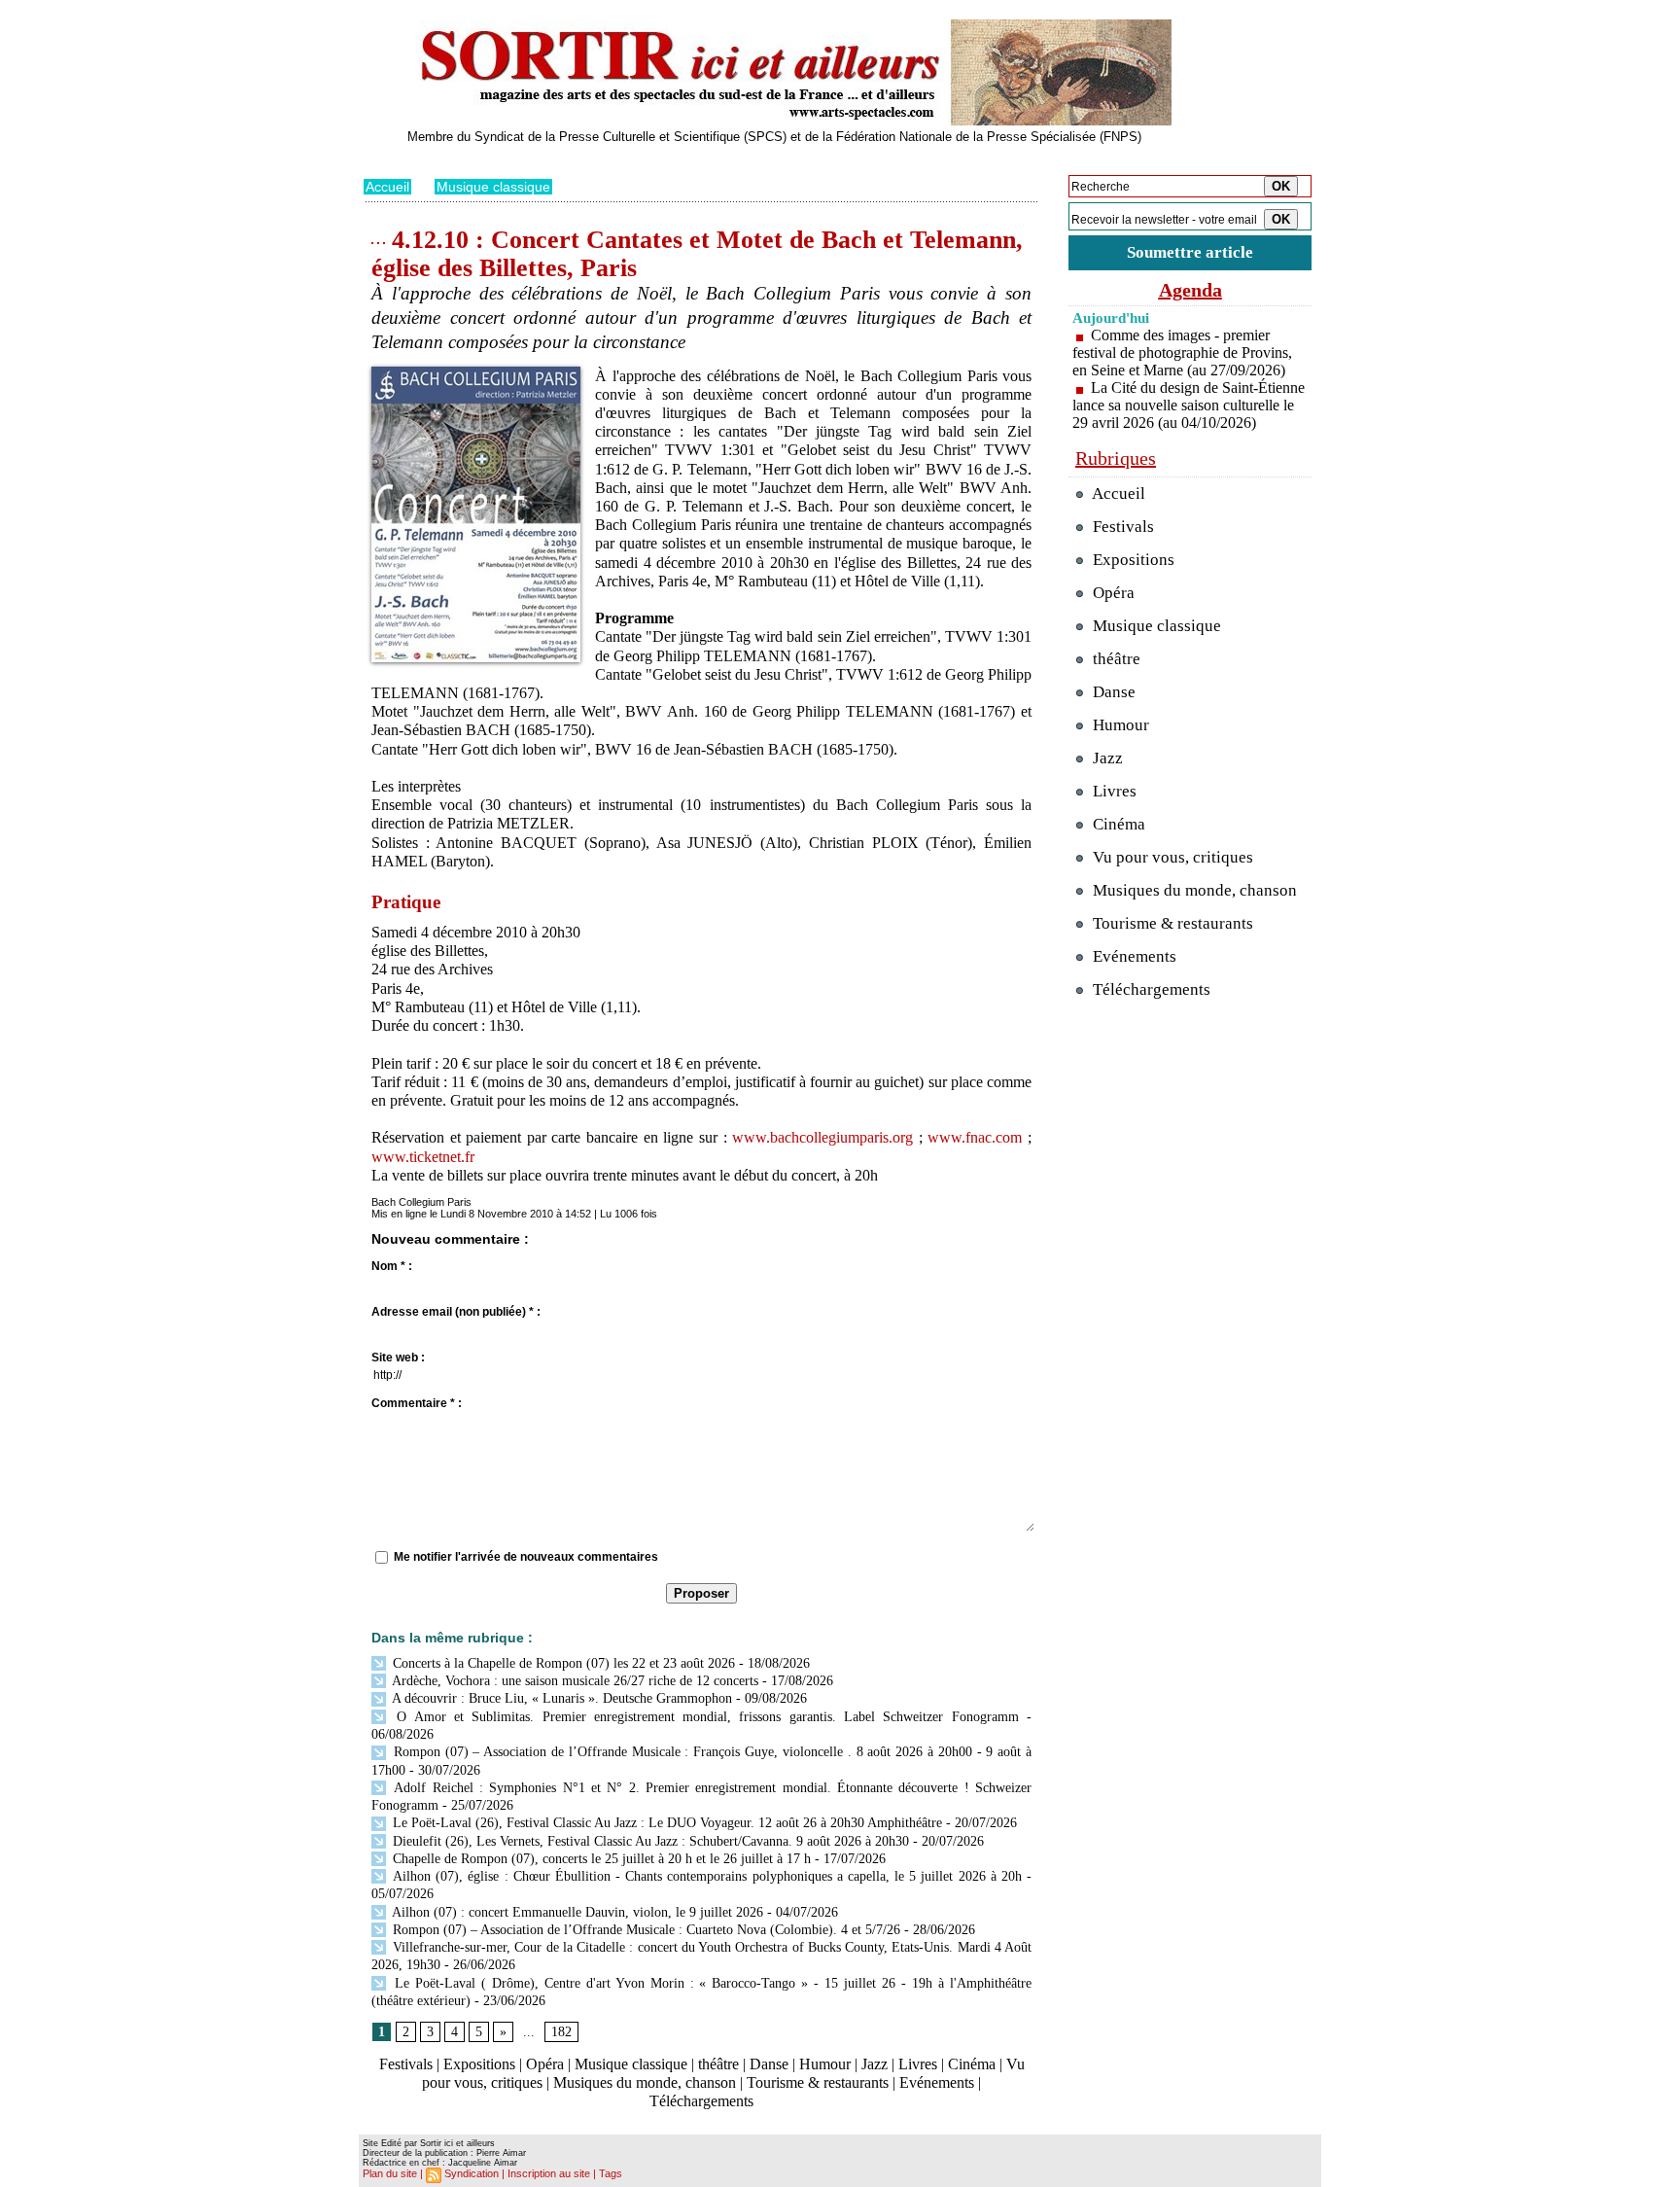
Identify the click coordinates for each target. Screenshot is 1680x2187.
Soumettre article (1190, 252)
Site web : (398, 1358)
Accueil (387, 187)
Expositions (479, 2064)
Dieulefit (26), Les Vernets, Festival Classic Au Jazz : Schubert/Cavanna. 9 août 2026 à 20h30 (649, 1841)
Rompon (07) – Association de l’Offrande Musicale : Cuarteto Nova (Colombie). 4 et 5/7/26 (645, 1930)
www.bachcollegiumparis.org (822, 1137)
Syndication (472, 2173)
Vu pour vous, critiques (1171, 857)
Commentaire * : (417, 1403)
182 (561, 2032)
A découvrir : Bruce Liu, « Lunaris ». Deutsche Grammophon (560, 1698)
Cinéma (972, 2064)
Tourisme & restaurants (818, 2082)
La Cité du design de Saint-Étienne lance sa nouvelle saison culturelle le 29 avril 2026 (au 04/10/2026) (1189, 405)
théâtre (718, 2064)
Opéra (545, 2064)
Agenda (1190, 290)
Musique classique (493, 187)
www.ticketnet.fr (423, 1157)
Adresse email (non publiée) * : (456, 1312)
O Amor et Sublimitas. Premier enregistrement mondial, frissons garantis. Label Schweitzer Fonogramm (704, 1717)
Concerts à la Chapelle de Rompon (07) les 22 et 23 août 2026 (562, 1663)
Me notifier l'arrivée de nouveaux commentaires (526, 1557)
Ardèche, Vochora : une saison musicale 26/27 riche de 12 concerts (574, 1681)
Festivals (406, 2064)
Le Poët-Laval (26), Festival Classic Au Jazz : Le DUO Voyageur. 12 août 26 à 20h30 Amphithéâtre (665, 1823)
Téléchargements (701, 2101)
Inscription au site (549, 2173)
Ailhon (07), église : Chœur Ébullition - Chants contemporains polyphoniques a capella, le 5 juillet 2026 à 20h (705, 1876)
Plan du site (390, 2173)
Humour (825, 2064)
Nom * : (392, 1266)
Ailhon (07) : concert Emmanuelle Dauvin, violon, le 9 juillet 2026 (576, 1912)
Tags (611, 2173)
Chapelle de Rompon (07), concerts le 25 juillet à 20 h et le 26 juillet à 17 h (600, 1859)
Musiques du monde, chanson (645, 2082)
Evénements (937, 2082)
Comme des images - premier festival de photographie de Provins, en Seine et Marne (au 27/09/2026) (1182, 353)
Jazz (875, 2064)
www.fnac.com (975, 1137)
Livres (918, 2064)
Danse (769, 2064)
